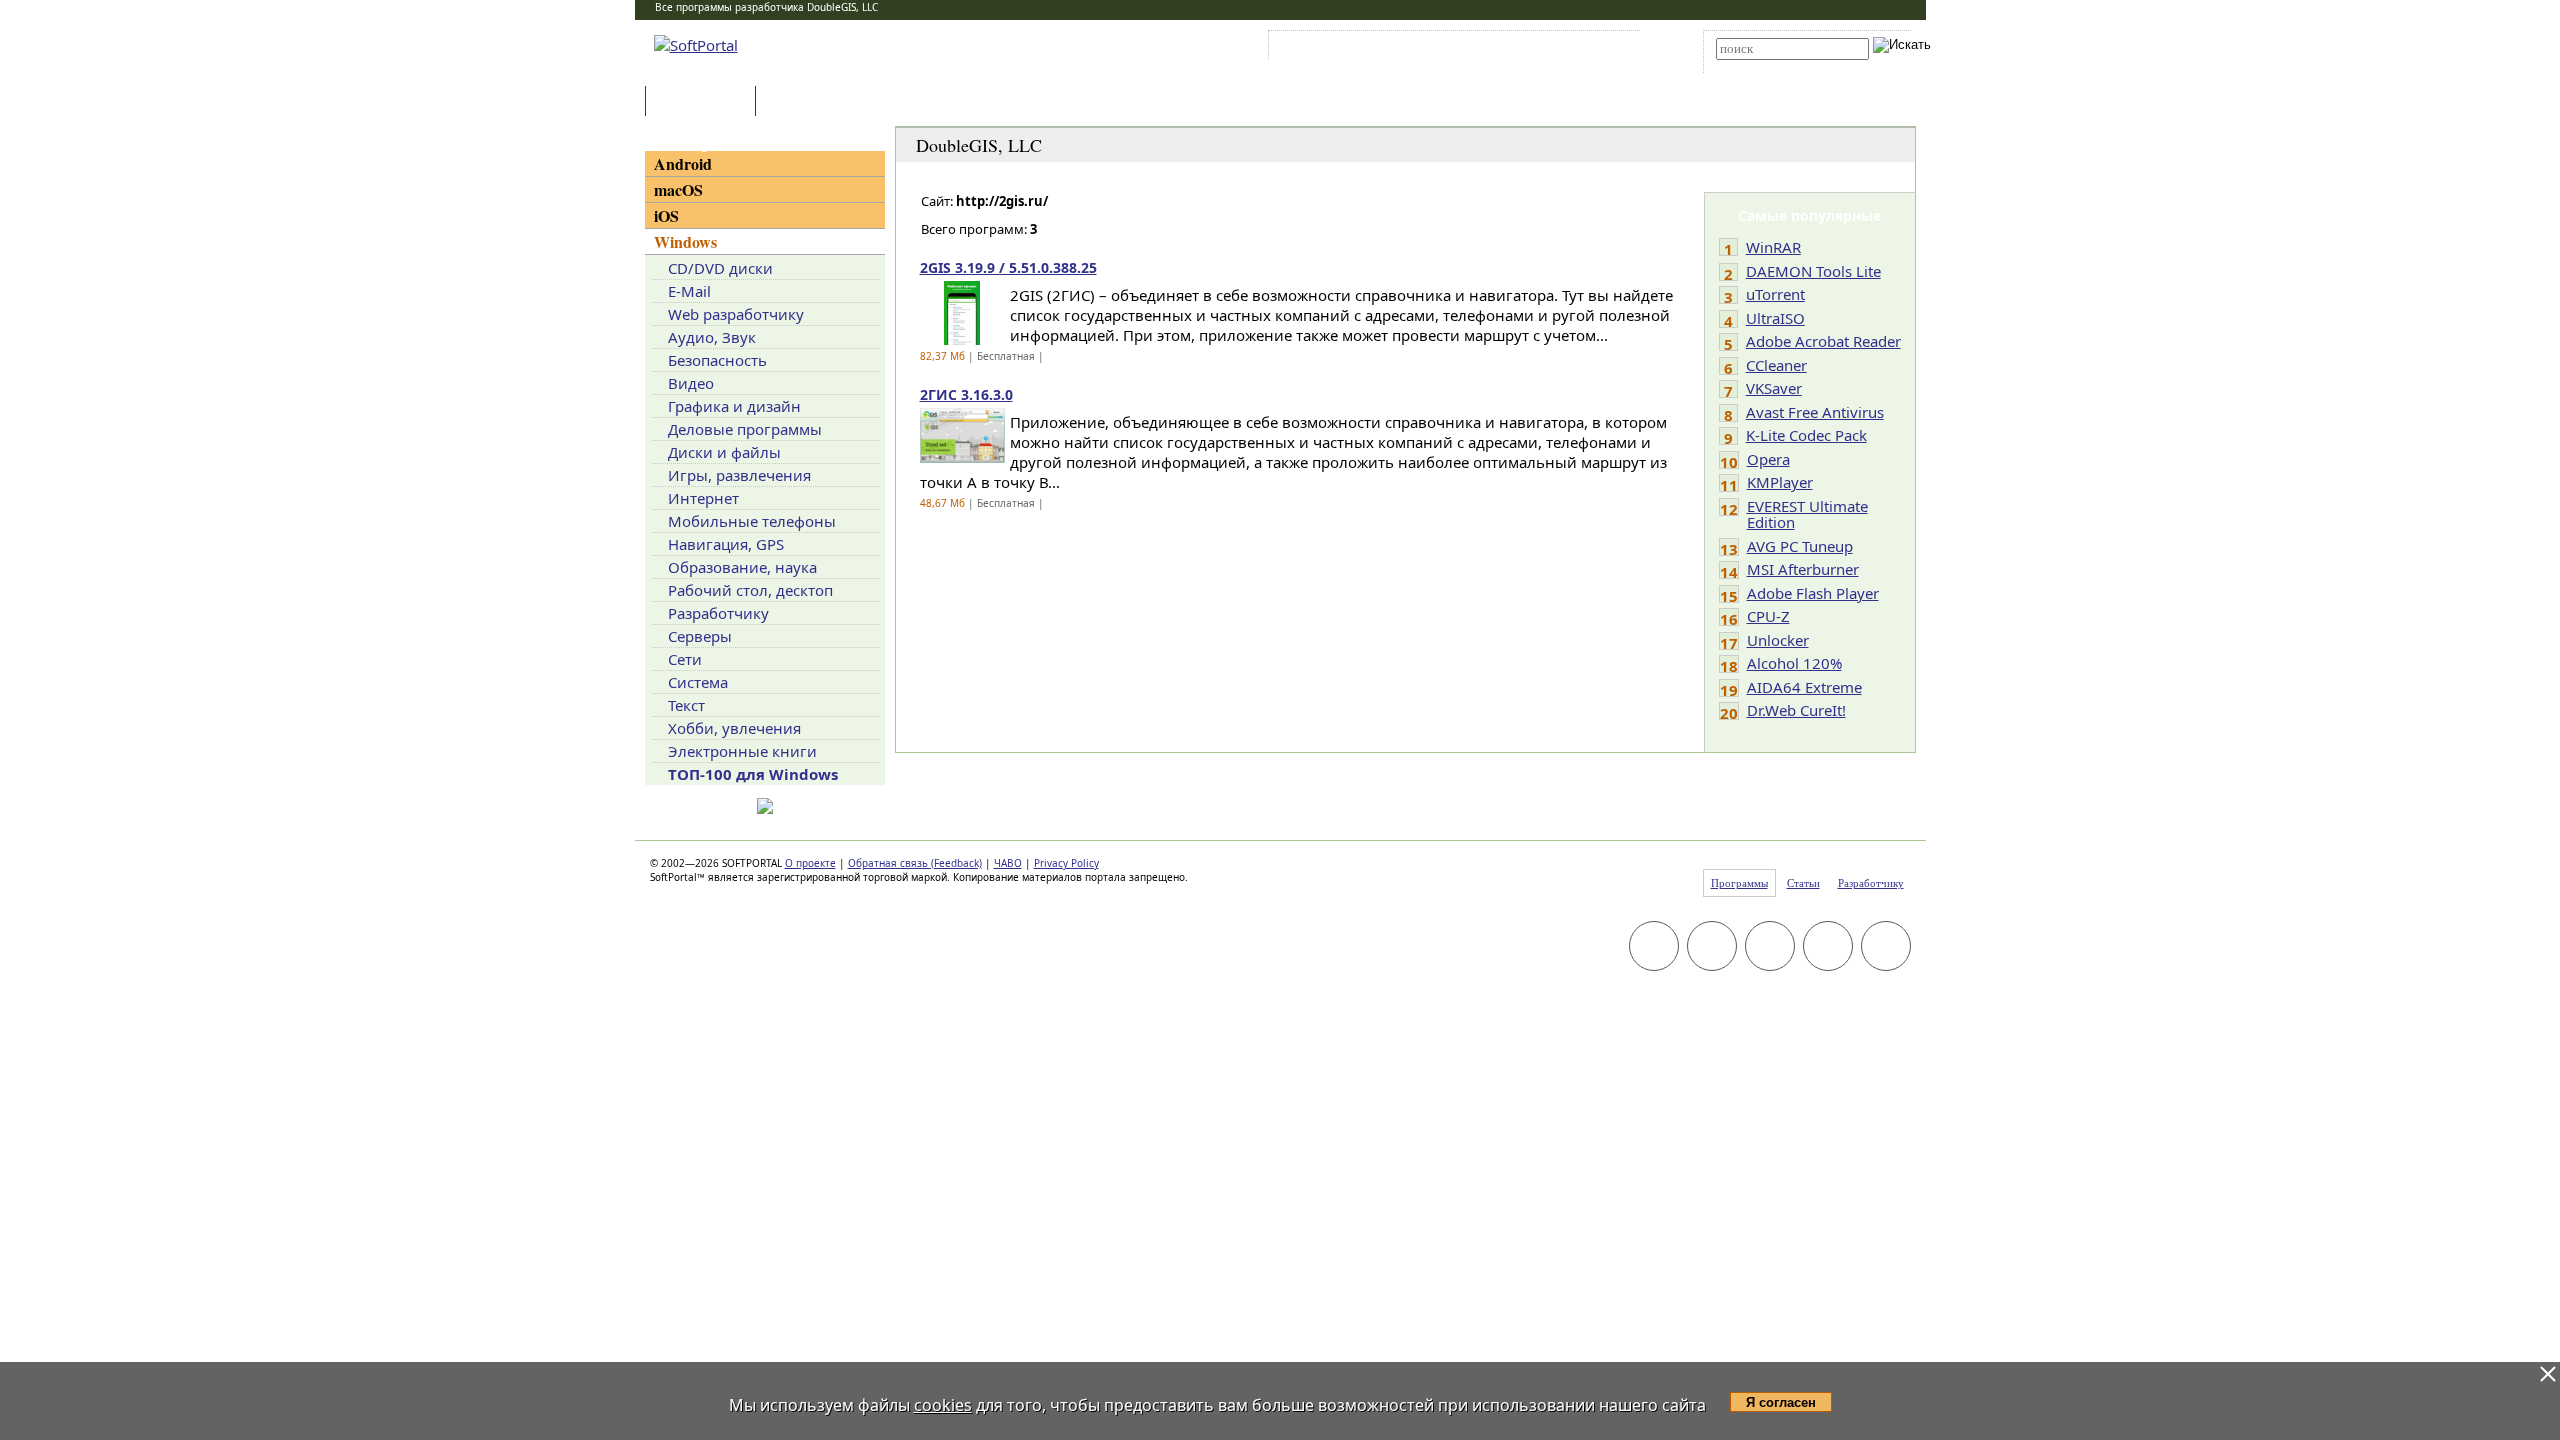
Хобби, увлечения (734, 728)
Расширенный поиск (1771, 66)
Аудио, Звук (712, 337)
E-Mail (689, 291)
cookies (943, 1405)
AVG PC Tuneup (1800, 546)
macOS (678, 189)
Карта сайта (1549, 49)
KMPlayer (1780, 482)
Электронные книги (742, 751)
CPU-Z (1768, 616)
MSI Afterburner (1803, 569)
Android (683, 163)
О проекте (810, 863)
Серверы (700, 636)
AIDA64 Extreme (1804, 687)
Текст (686, 705)
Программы (705, 102)
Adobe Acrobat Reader (1823, 341)
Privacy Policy (1066, 863)
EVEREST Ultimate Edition (1807, 514)
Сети (685, 659)
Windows (685, 241)
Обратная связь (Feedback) (915, 863)
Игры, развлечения (739, 475)
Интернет (703, 498)
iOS (666, 215)
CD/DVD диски (720, 268)
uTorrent (1775, 294)
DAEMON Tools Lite (1813, 271)
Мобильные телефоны (752, 521)
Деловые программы (745, 429)
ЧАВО (1008, 863)
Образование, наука (742, 567)
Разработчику (718, 613)
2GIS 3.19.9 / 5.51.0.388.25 (1008, 267)
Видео (691, 383)
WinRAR (1773, 247)
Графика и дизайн (734, 406)
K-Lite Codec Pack (1806, 435)
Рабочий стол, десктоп (750, 590)
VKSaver (1774, 388)
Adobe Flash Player (1813, 593)
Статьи (804, 102)
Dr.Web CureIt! (1796, 710)
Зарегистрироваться (1446, 49)
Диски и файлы (724, 452)
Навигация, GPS (726, 544)
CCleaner (1776, 365)
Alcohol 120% (1794, 663)
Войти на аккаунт (1333, 49)
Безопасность (717, 360)
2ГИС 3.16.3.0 (966, 394)
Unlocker (1778, 640)
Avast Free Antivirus (1815, 412)
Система (698, 682)
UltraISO (1775, 318)
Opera (1768, 459)
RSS (1610, 49)
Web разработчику (736, 314)
